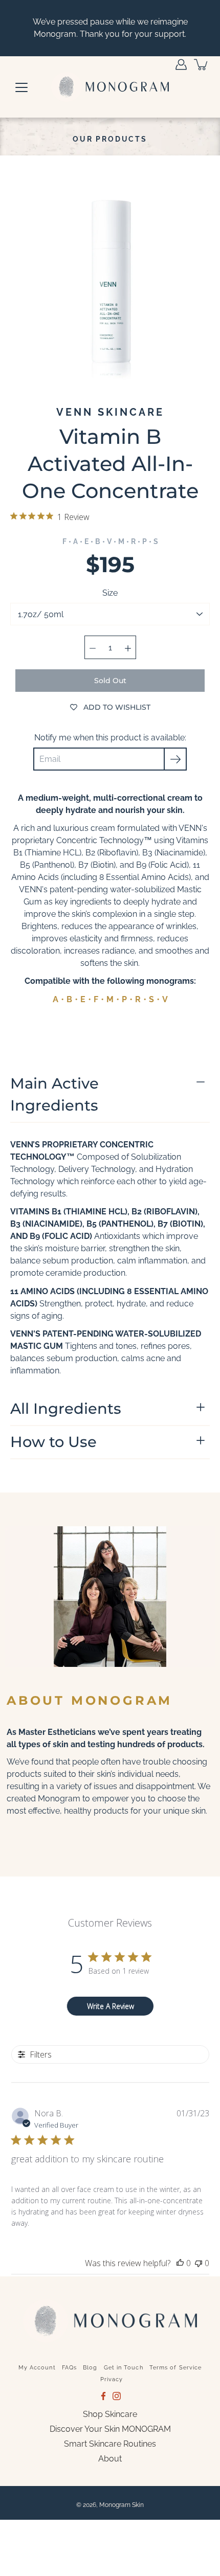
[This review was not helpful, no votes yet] (199, 2263)
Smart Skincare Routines (110, 2444)
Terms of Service (176, 2368)
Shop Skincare (110, 2414)
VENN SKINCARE (110, 412)
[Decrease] (93, 647)
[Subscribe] (175, 759)
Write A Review (111, 2006)
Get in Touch (124, 2368)
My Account (37, 2368)
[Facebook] (103, 2396)
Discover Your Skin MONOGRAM (110, 2429)
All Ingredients (66, 1408)
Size (110, 593)
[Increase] (128, 647)
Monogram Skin (122, 2505)
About (110, 2459)
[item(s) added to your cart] (202, 64)
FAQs (69, 2368)
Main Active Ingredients (54, 1094)
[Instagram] (117, 2396)
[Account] (181, 64)
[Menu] (21, 87)
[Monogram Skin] (110, 87)
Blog (90, 2368)
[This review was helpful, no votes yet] (180, 2263)
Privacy (112, 2379)
